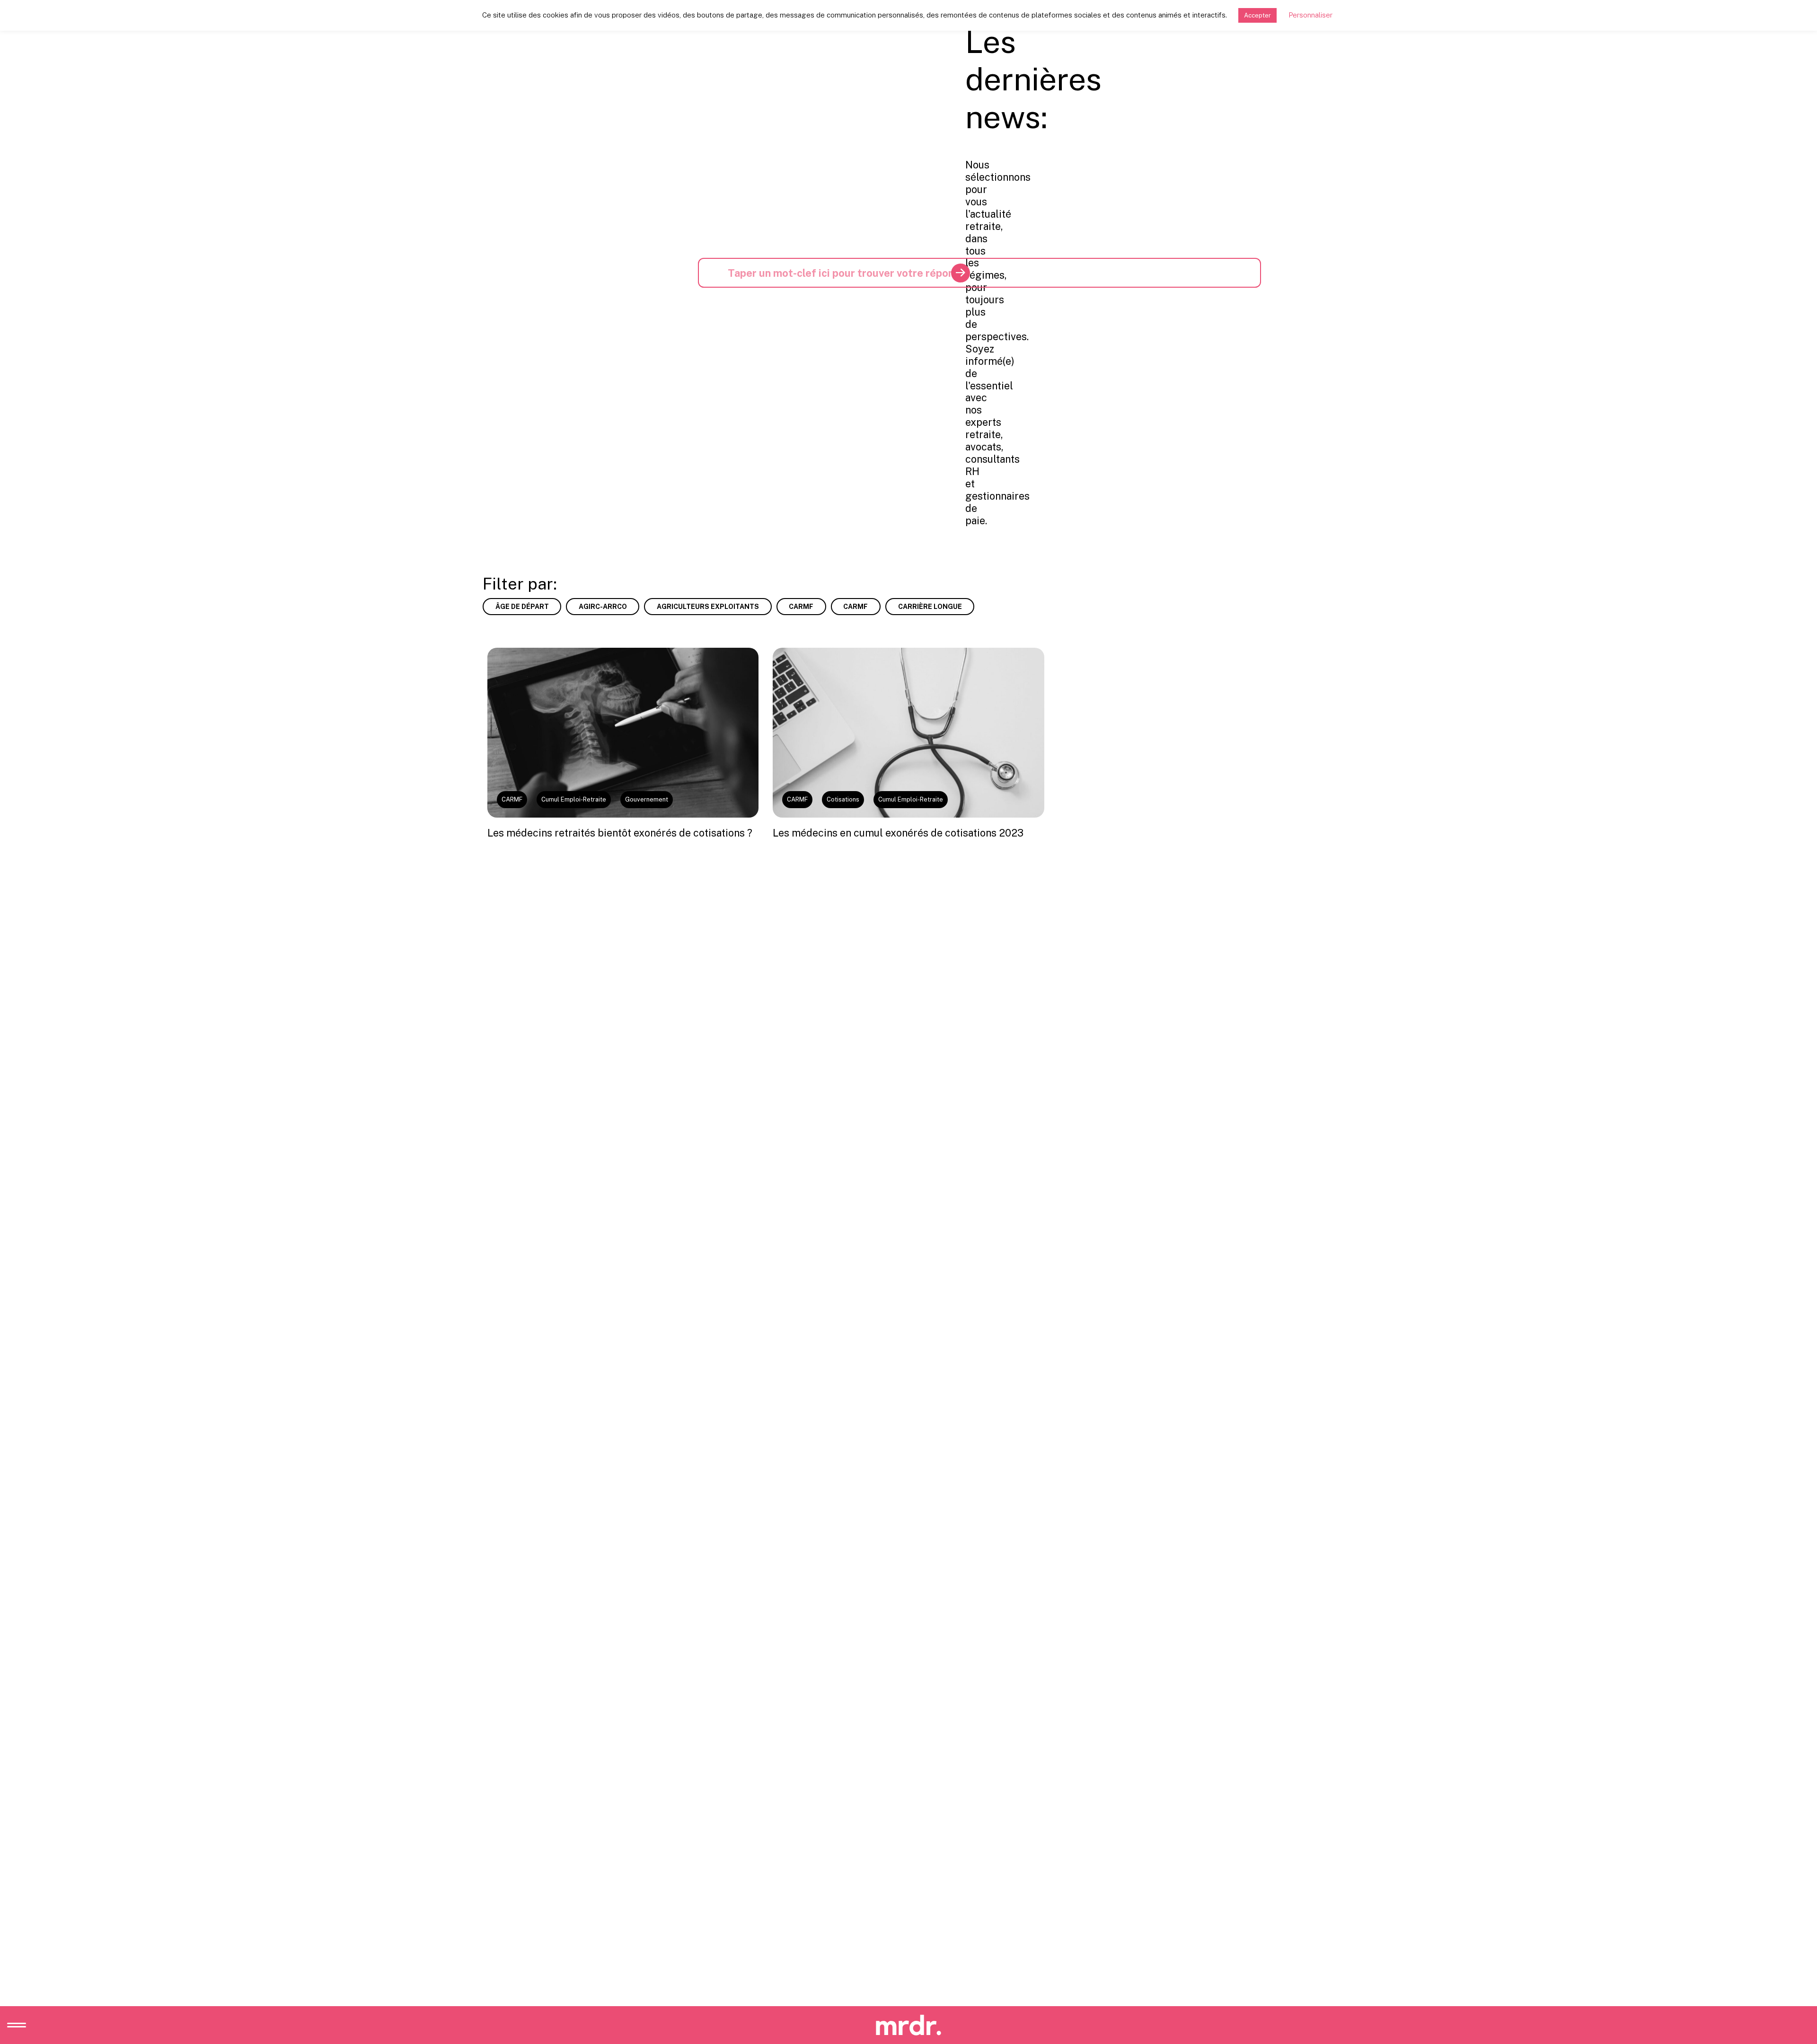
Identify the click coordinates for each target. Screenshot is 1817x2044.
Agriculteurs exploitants (708, 607)
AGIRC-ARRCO (603, 607)
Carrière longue (930, 607)
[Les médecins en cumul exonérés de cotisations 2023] (908, 732)
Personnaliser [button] (1310, 15)
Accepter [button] (1257, 15)
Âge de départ (522, 607)
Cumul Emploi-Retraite (574, 799)
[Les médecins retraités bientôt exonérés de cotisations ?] (623, 732)
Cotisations (843, 799)
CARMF (801, 607)
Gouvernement (647, 799)
